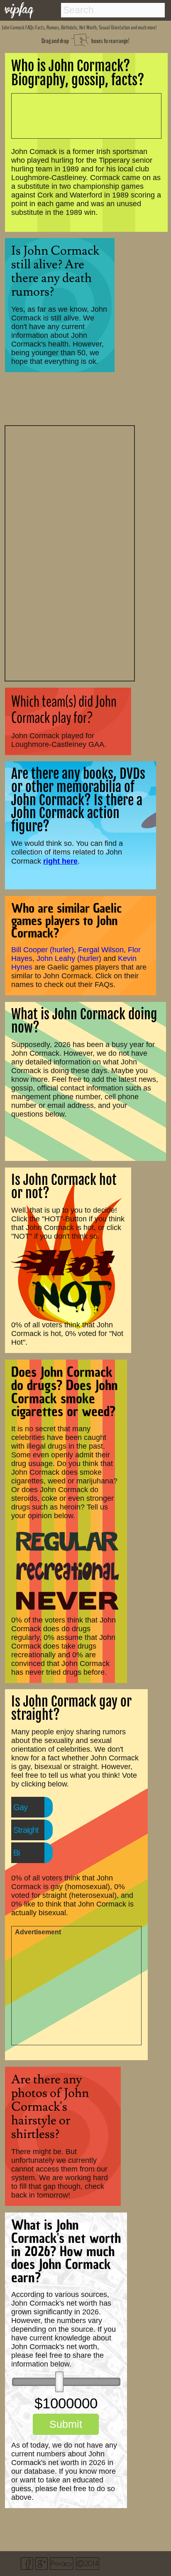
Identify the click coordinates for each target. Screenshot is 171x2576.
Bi (16, 1853)
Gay (20, 1807)
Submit (66, 2424)
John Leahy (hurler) (69, 958)
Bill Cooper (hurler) (43, 950)
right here (60, 861)
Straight (26, 1830)
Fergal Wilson (101, 950)
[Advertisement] (70, 552)
